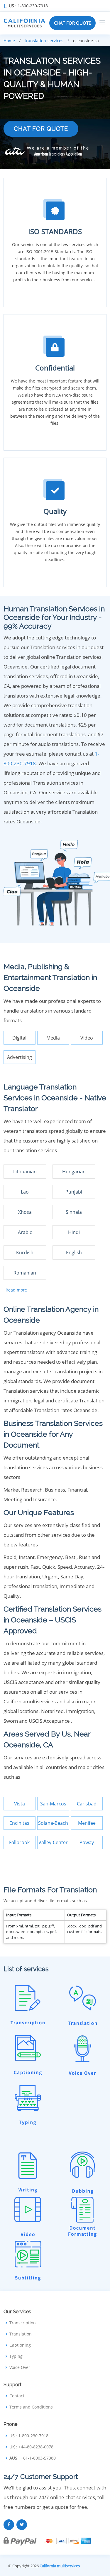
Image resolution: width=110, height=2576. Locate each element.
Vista (20, 1804)
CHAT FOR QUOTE (72, 23)
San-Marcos (53, 1804)
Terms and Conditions (31, 2407)
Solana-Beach (53, 1823)
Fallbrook (19, 1842)
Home (9, 41)
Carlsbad (87, 1804)
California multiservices (60, 2566)
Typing (16, 2356)
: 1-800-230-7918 (28, 6)
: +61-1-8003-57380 (33, 2458)
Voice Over (20, 2367)
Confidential (55, 368)
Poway (87, 1842)
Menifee (87, 1823)
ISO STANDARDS (55, 231)
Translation (21, 2334)
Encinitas (19, 1823)
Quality (55, 511)
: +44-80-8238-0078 (31, 2447)
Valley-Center (53, 1842)
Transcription (23, 2323)
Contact (17, 2396)
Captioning (20, 2345)
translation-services (44, 41)
